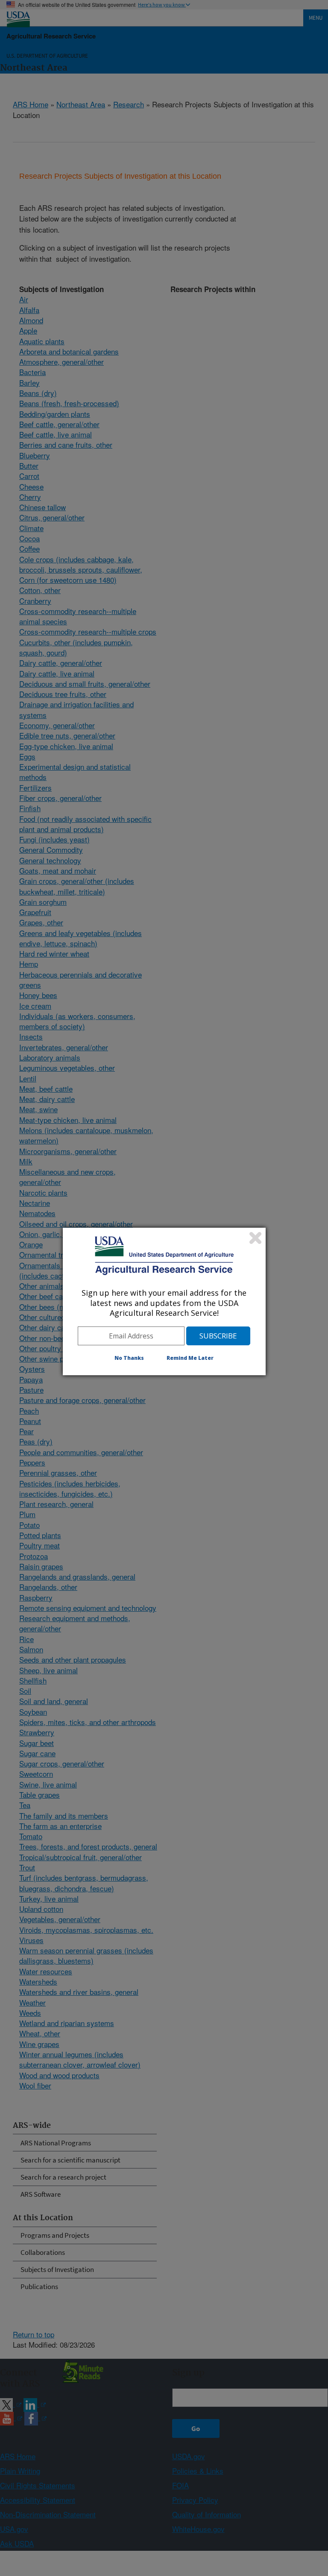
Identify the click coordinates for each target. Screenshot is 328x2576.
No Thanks (129, 1358)
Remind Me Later (190, 1358)
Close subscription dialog (255, 1238)
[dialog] (164, 1301)
